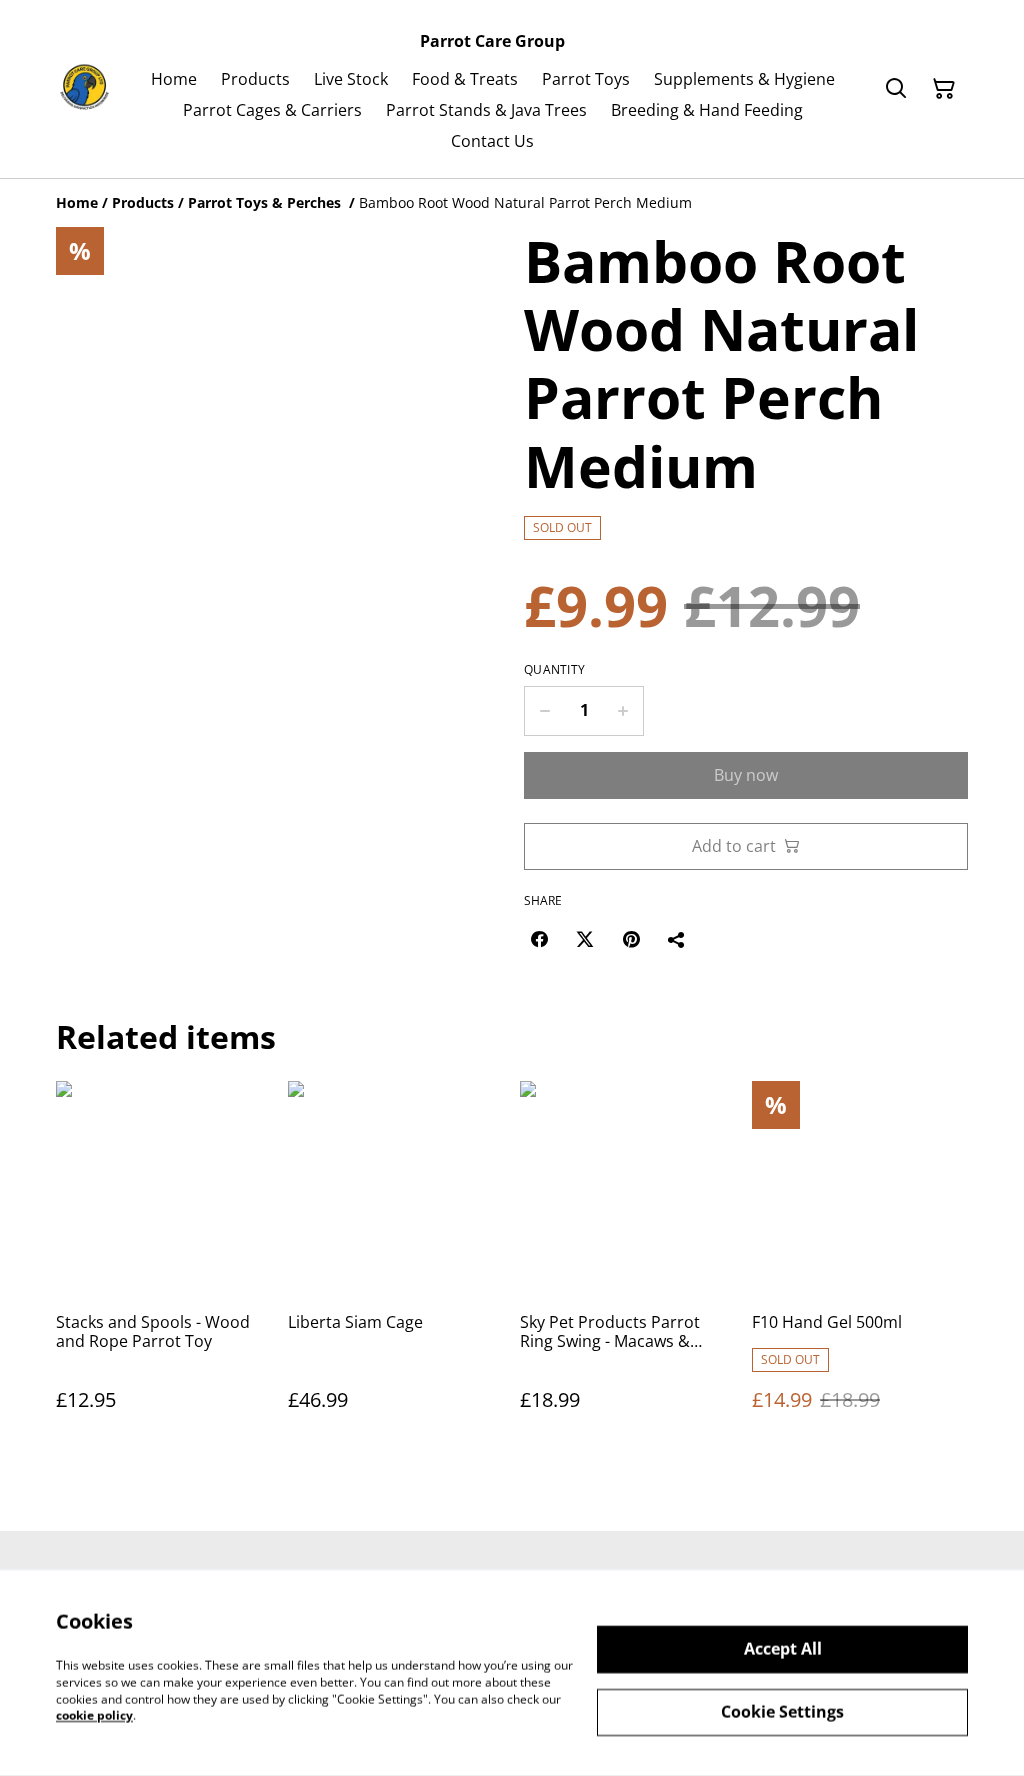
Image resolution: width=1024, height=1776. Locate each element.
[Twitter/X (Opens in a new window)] (585, 939)
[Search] (896, 89)
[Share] (677, 939)
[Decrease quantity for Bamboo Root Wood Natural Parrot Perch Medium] (544, 711)
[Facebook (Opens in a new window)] (539, 939)
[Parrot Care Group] (84, 88)
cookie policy (94, 1715)
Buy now (746, 775)
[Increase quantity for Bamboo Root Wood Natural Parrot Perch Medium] (623, 711)
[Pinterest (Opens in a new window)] (631, 939)
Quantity (554, 670)
